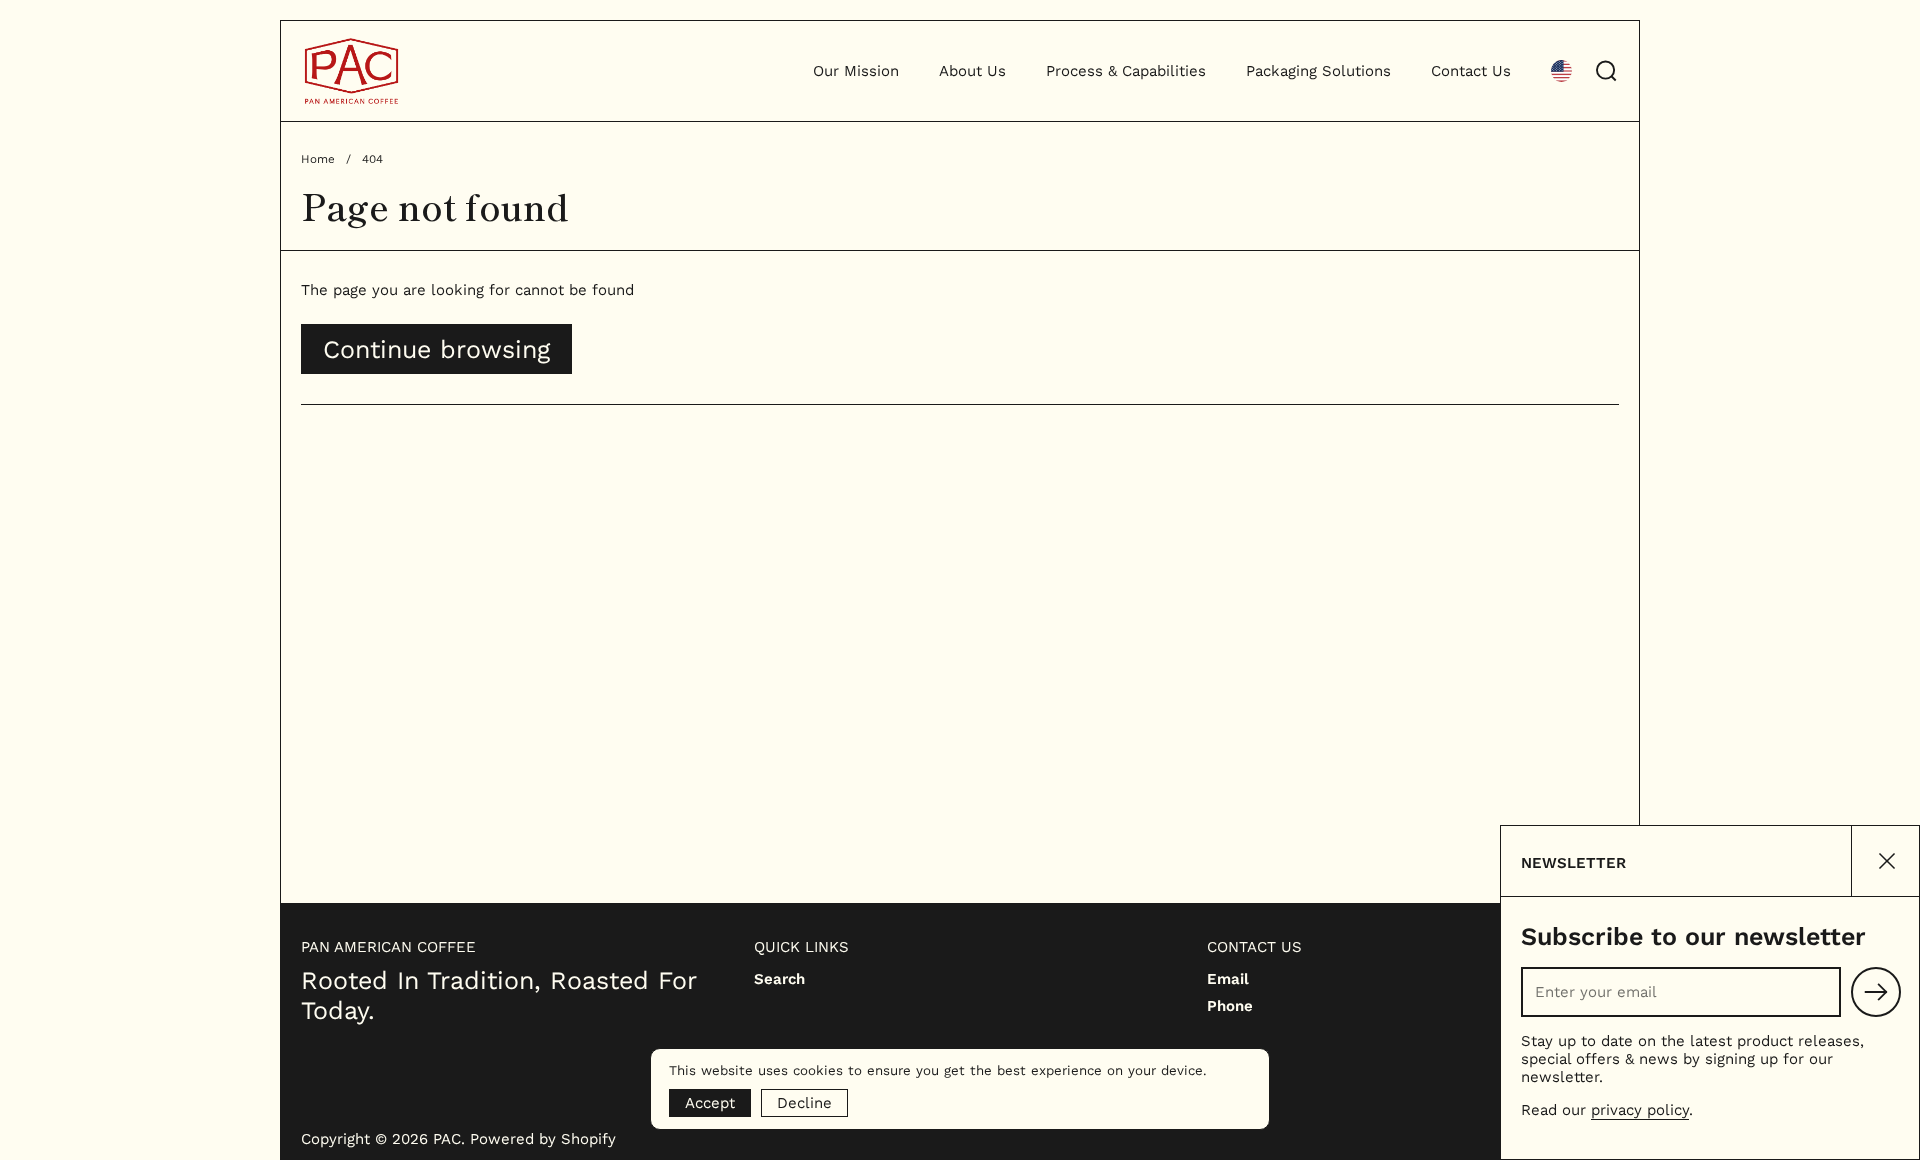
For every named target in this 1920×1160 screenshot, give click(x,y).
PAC (447, 1139)
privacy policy (1640, 1110)
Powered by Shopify (543, 1139)
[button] (1561, 71)
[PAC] (351, 71)
